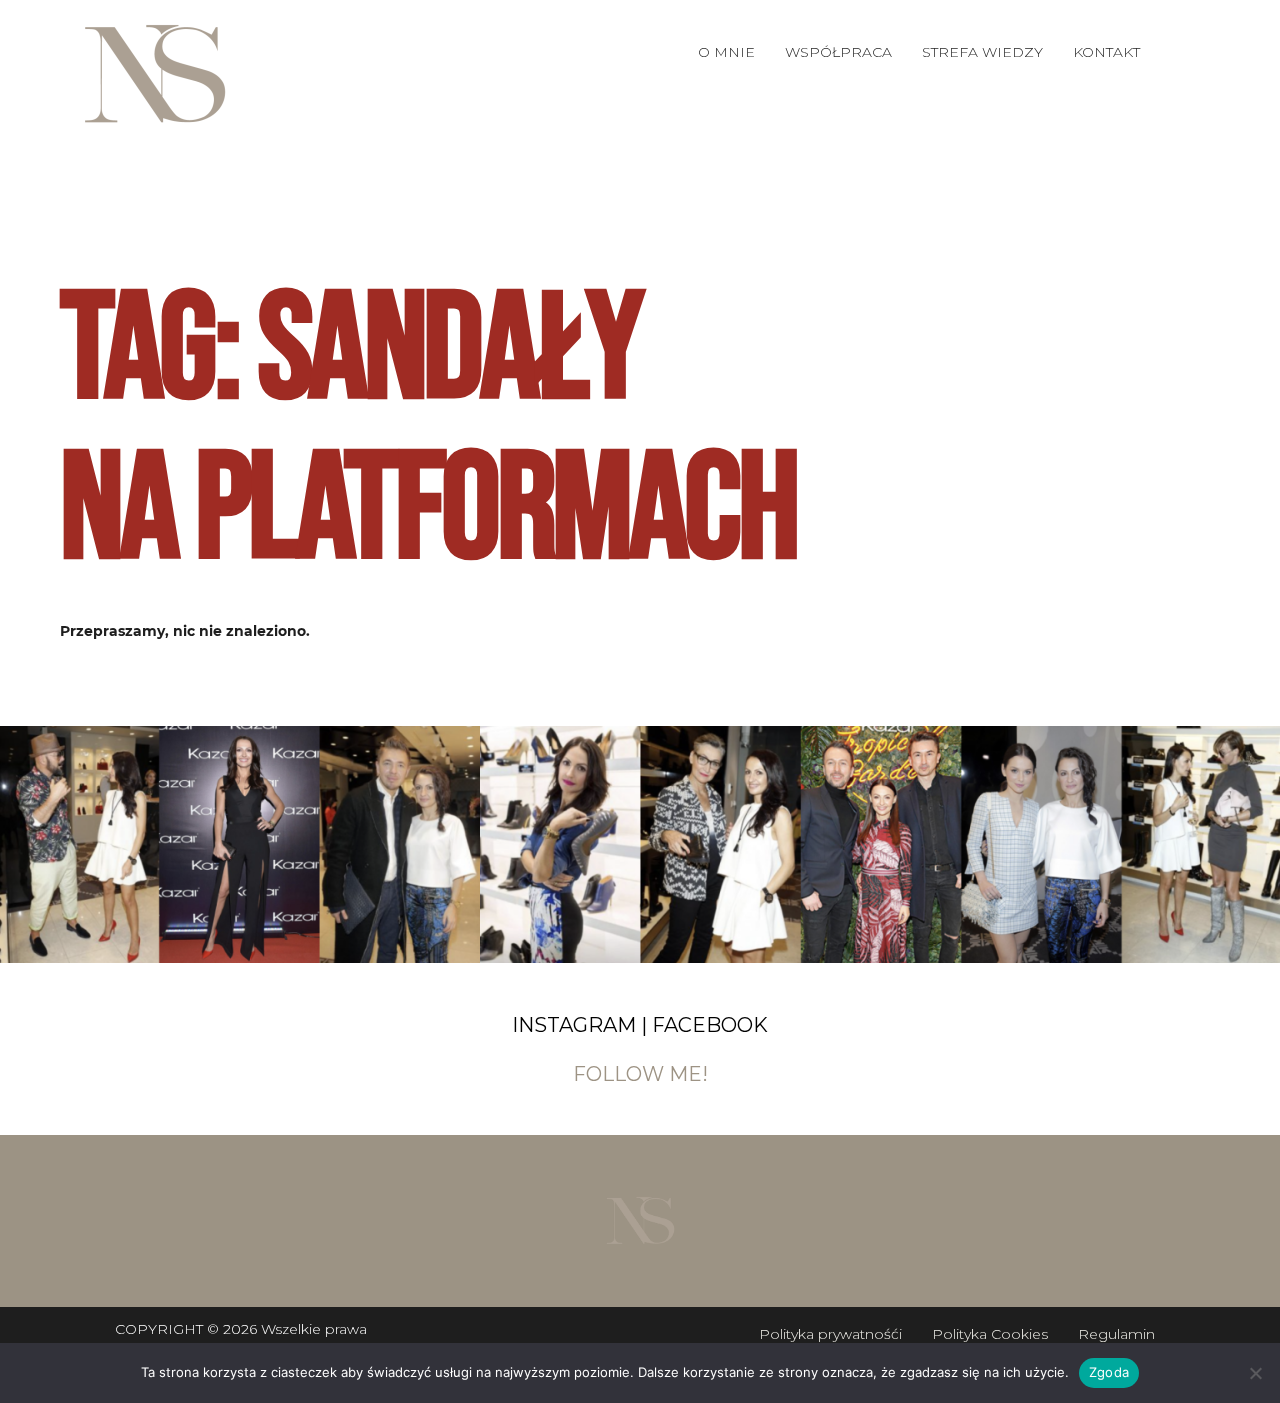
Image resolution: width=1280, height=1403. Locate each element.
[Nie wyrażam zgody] (1255, 1373)
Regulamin (1116, 1334)
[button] (838, 52)
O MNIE (726, 52)
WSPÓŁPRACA (838, 52)
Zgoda (1109, 1372)
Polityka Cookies (990, 1334)
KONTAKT (1106, 52)
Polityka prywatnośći (830, 1334)
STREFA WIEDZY (982, 52)
